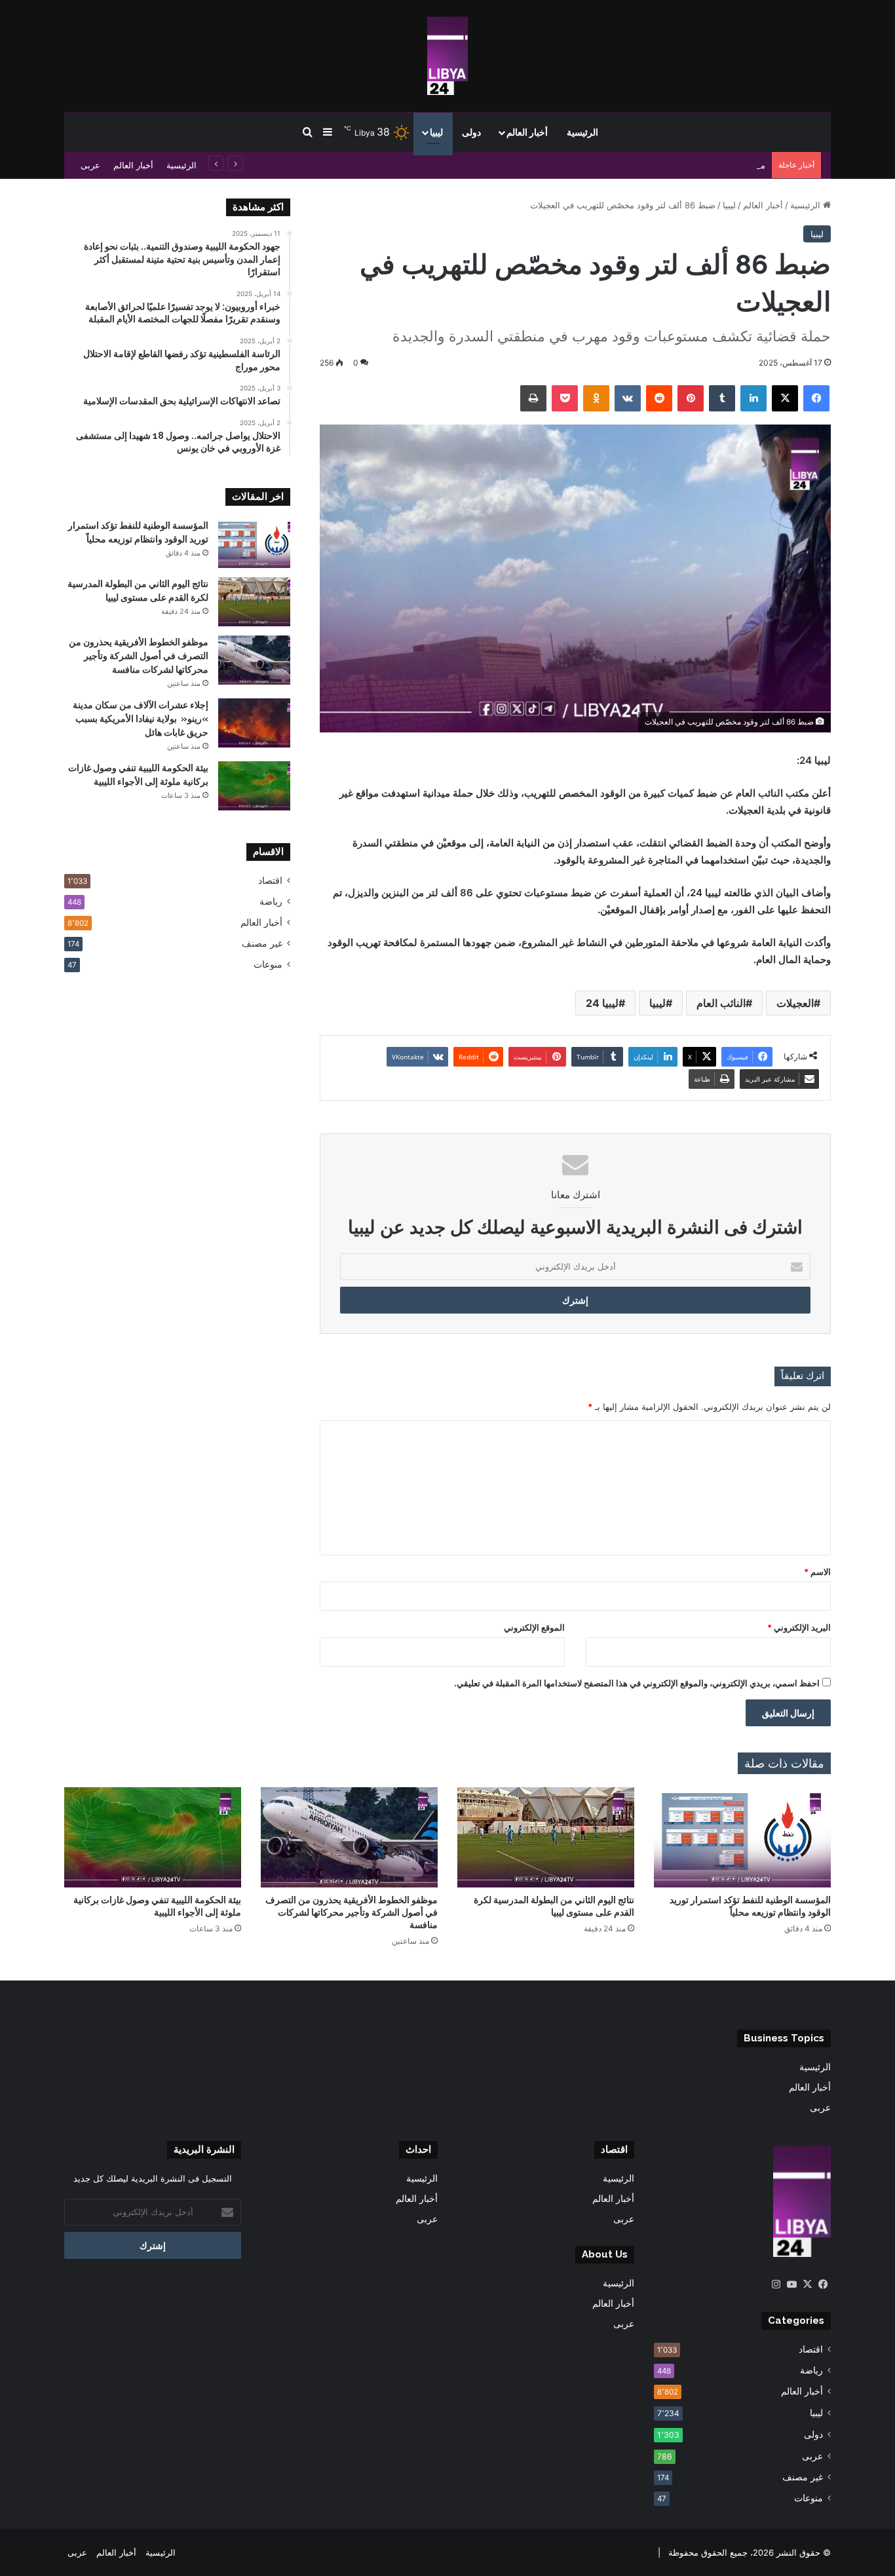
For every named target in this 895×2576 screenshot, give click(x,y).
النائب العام (721, 1003)
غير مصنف (262, 943)
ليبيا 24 (602, 1003)
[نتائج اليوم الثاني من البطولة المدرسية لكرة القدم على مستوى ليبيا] (254, 602)
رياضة (271, 901)
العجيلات (795, 1003)
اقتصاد (270, 881)
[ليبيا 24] (447, 56)
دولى (471, 132)
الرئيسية (582, 132)
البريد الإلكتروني (799, 1627)
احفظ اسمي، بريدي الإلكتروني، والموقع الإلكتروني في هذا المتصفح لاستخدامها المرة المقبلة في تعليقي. (637, 1683)
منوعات (268, 964)
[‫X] (807, 2284)
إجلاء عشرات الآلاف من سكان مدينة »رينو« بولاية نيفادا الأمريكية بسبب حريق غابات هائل (141, 719)
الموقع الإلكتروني (534, 1627)
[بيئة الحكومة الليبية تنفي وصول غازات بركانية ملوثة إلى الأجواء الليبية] (254, 786)
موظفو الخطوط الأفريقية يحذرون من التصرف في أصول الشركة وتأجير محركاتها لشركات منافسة (591, 165)
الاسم (817, 1572)
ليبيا (436, 132)
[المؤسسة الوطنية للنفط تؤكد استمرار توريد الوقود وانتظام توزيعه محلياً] (254, 543)
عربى (90, 165)
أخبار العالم (527, 132)
